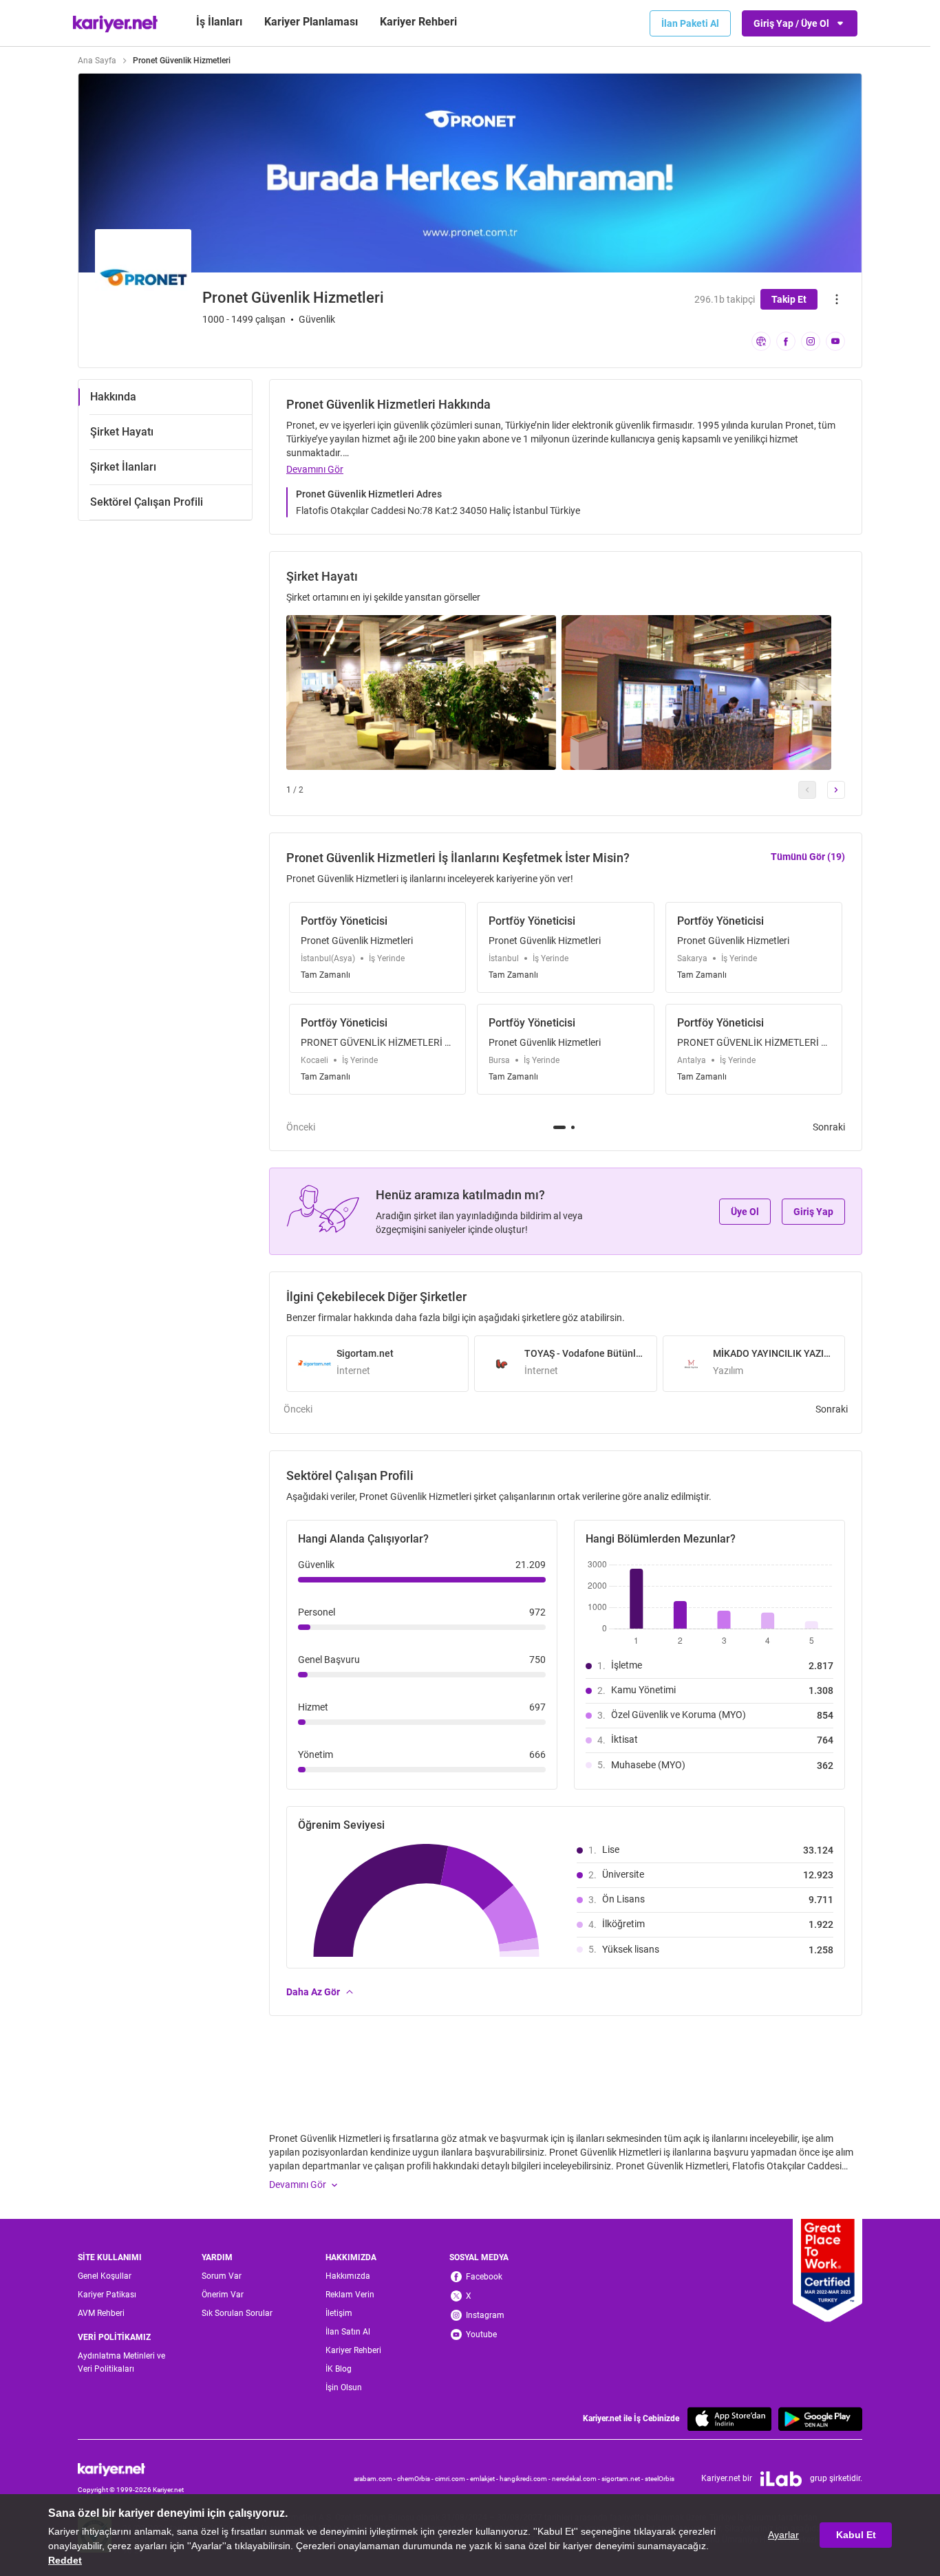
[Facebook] (786, 341)
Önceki (301, 1127)
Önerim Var (223, 2295)
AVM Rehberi (101, 2313)
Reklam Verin (350, 2295)
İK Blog (339, 2369)
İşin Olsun (344, 2387)
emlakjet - (485, 2479)
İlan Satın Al (348, 2332)
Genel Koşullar (105, 2276)
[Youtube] (835, 341)
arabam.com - (375, 2479)
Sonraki (829, 1127)
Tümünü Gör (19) (808, 857)
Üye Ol (745, 1212)
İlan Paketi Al (690, 23)
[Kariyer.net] (131, 2469)
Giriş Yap (813, 1212)
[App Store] (729, 2419)
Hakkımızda (348, 2276)
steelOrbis (660, 2479)
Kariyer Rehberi (353, 2350)
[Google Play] (820, 2419)
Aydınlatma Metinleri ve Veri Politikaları (121, 2362)
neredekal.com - (577, 2479)
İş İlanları (219, 22)
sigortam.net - (623, 2479)
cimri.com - (452, 2479)
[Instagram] (811, 341)
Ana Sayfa (97, 61)
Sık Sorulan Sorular (237, 2313)
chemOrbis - (416, 2479)
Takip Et (789, 299)
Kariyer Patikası (107, 2295)
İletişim (339, 2313)
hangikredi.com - (526, 2479)
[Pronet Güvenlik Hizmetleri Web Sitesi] (761, 341)
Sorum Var (222, 2276)
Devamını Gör (315, 469)
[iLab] (781, 2479)
